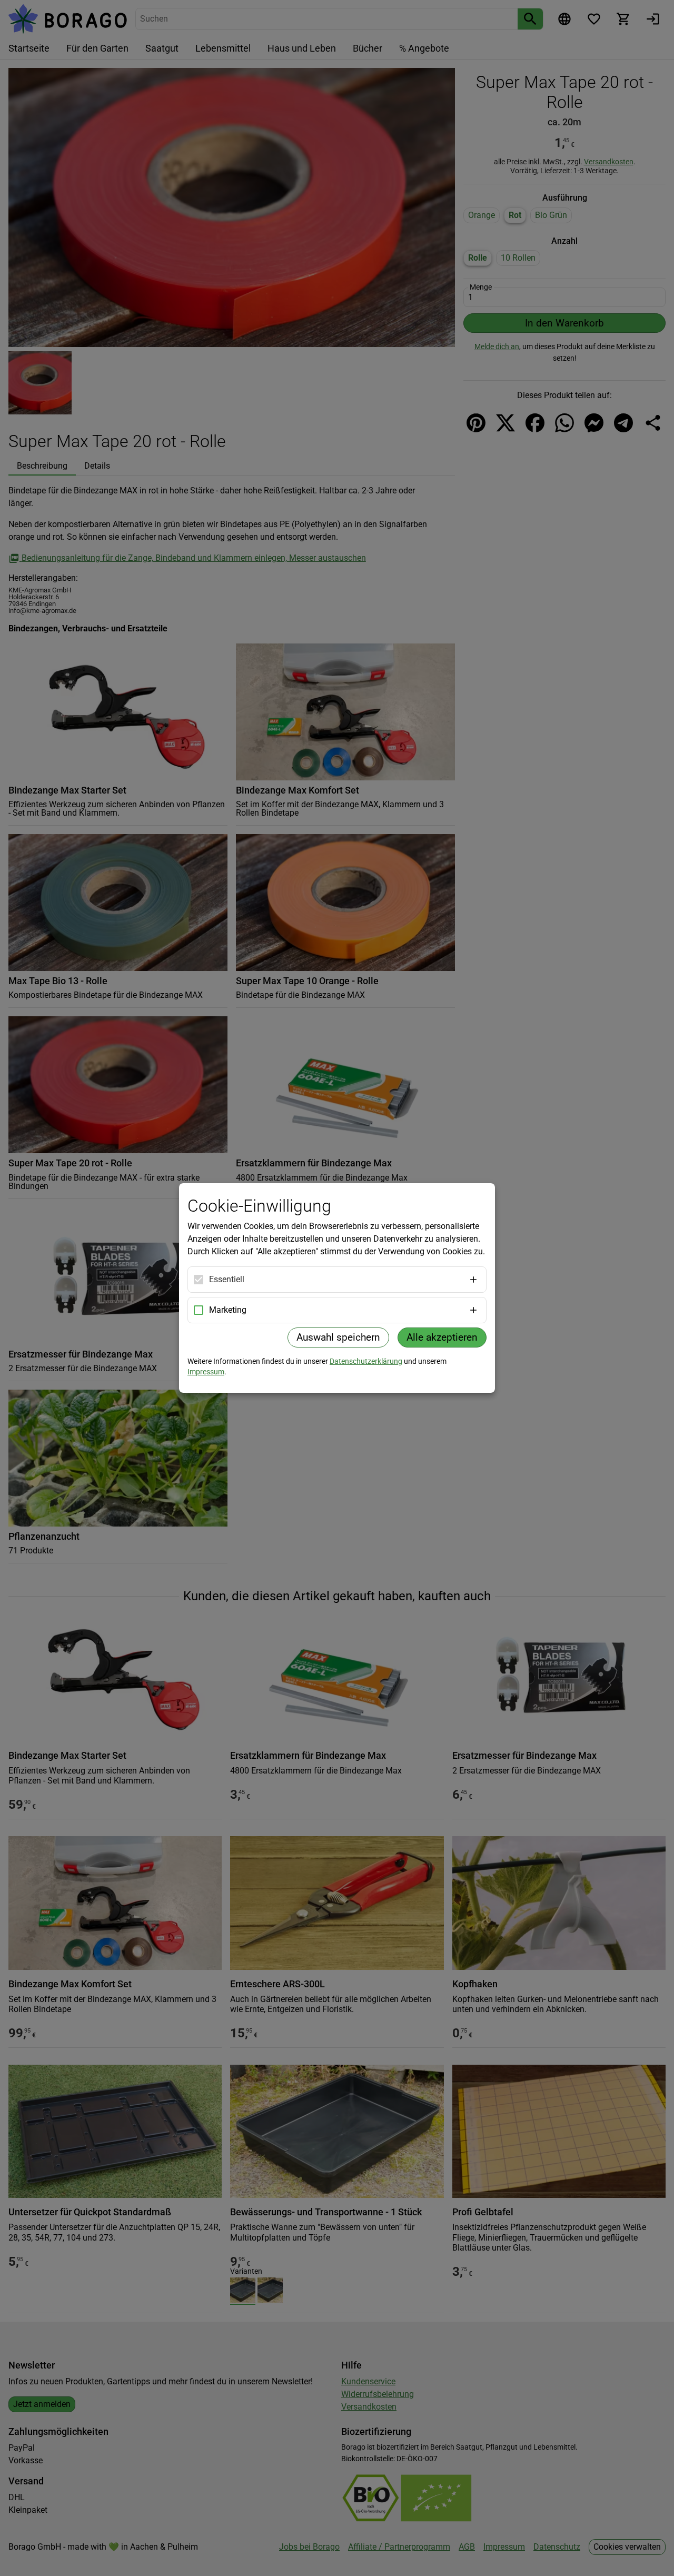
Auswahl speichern (338, 1337)
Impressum (206, 1372)
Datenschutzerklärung (366, 1361)
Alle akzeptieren (442, 1337)
